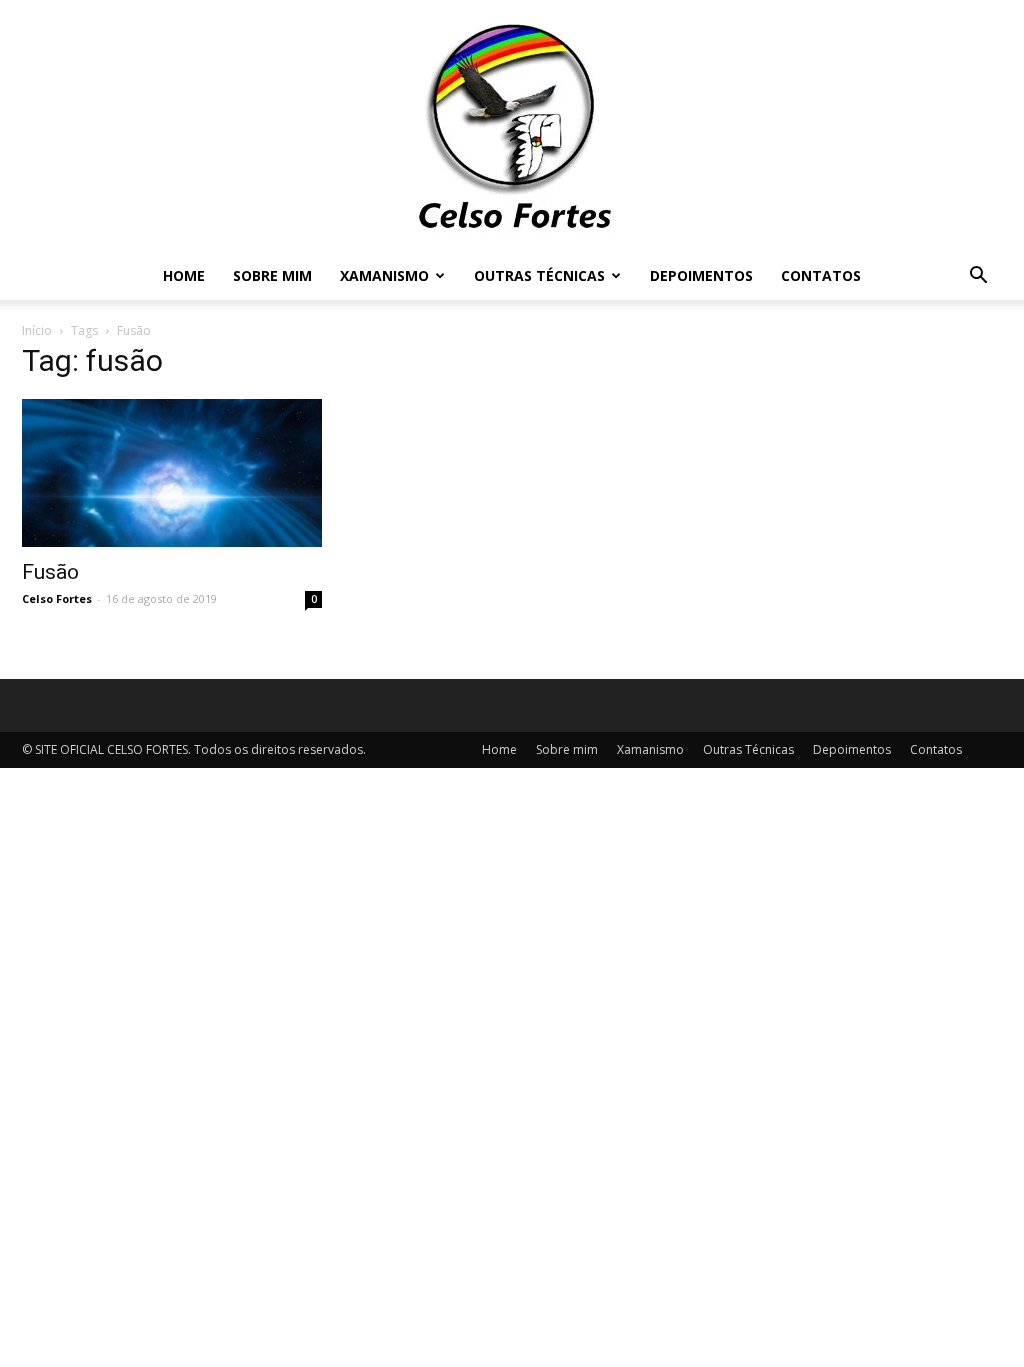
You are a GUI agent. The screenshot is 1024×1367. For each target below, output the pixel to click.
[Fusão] (172, 473)
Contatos (821, 275)
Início (37, 330)
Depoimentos (701, 275)
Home (184, 275)
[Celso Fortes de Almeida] (512, 126)
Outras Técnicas (539, 275)
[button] (978, 277)
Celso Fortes (57, 598)
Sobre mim (272, 275)
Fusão (50, 572)
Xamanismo (384, 275)
